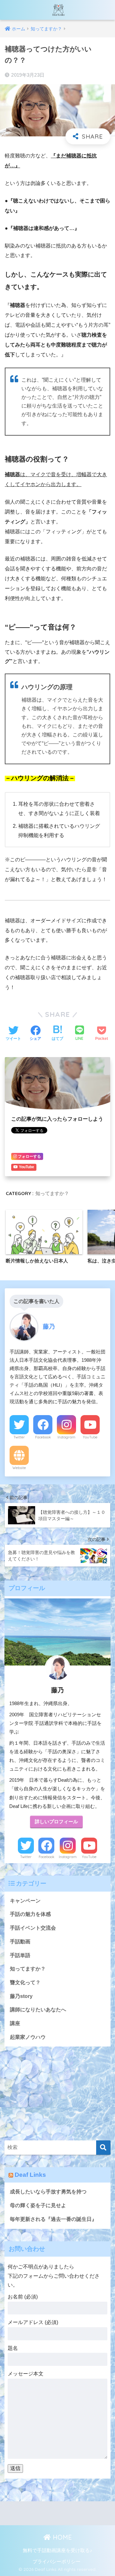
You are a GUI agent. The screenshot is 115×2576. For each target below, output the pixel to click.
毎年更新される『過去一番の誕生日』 (53, 2219)
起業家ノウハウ (28, 2037)
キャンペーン (25, 1901)
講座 (15, 2023)
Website (19, 1468)
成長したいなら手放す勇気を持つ (48, 2192)
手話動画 (20, 1942)
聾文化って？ (25, 1982)
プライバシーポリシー (57, 2562)
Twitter (19, 1437)
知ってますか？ (52, 1193)
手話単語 (20, 1955)
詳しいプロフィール (56, 1822)
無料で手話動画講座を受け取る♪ (57, 2550)
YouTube (90, 1437)
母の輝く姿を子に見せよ (38, 2205)
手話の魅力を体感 (30, 1914)
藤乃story (21, 1996)
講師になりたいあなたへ (38, 2010)
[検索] (103, 2148)
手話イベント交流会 (33, 1928)
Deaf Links (30, 2175)
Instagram (66, 1437)
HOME (61, 2537)
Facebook (43, 1437)
